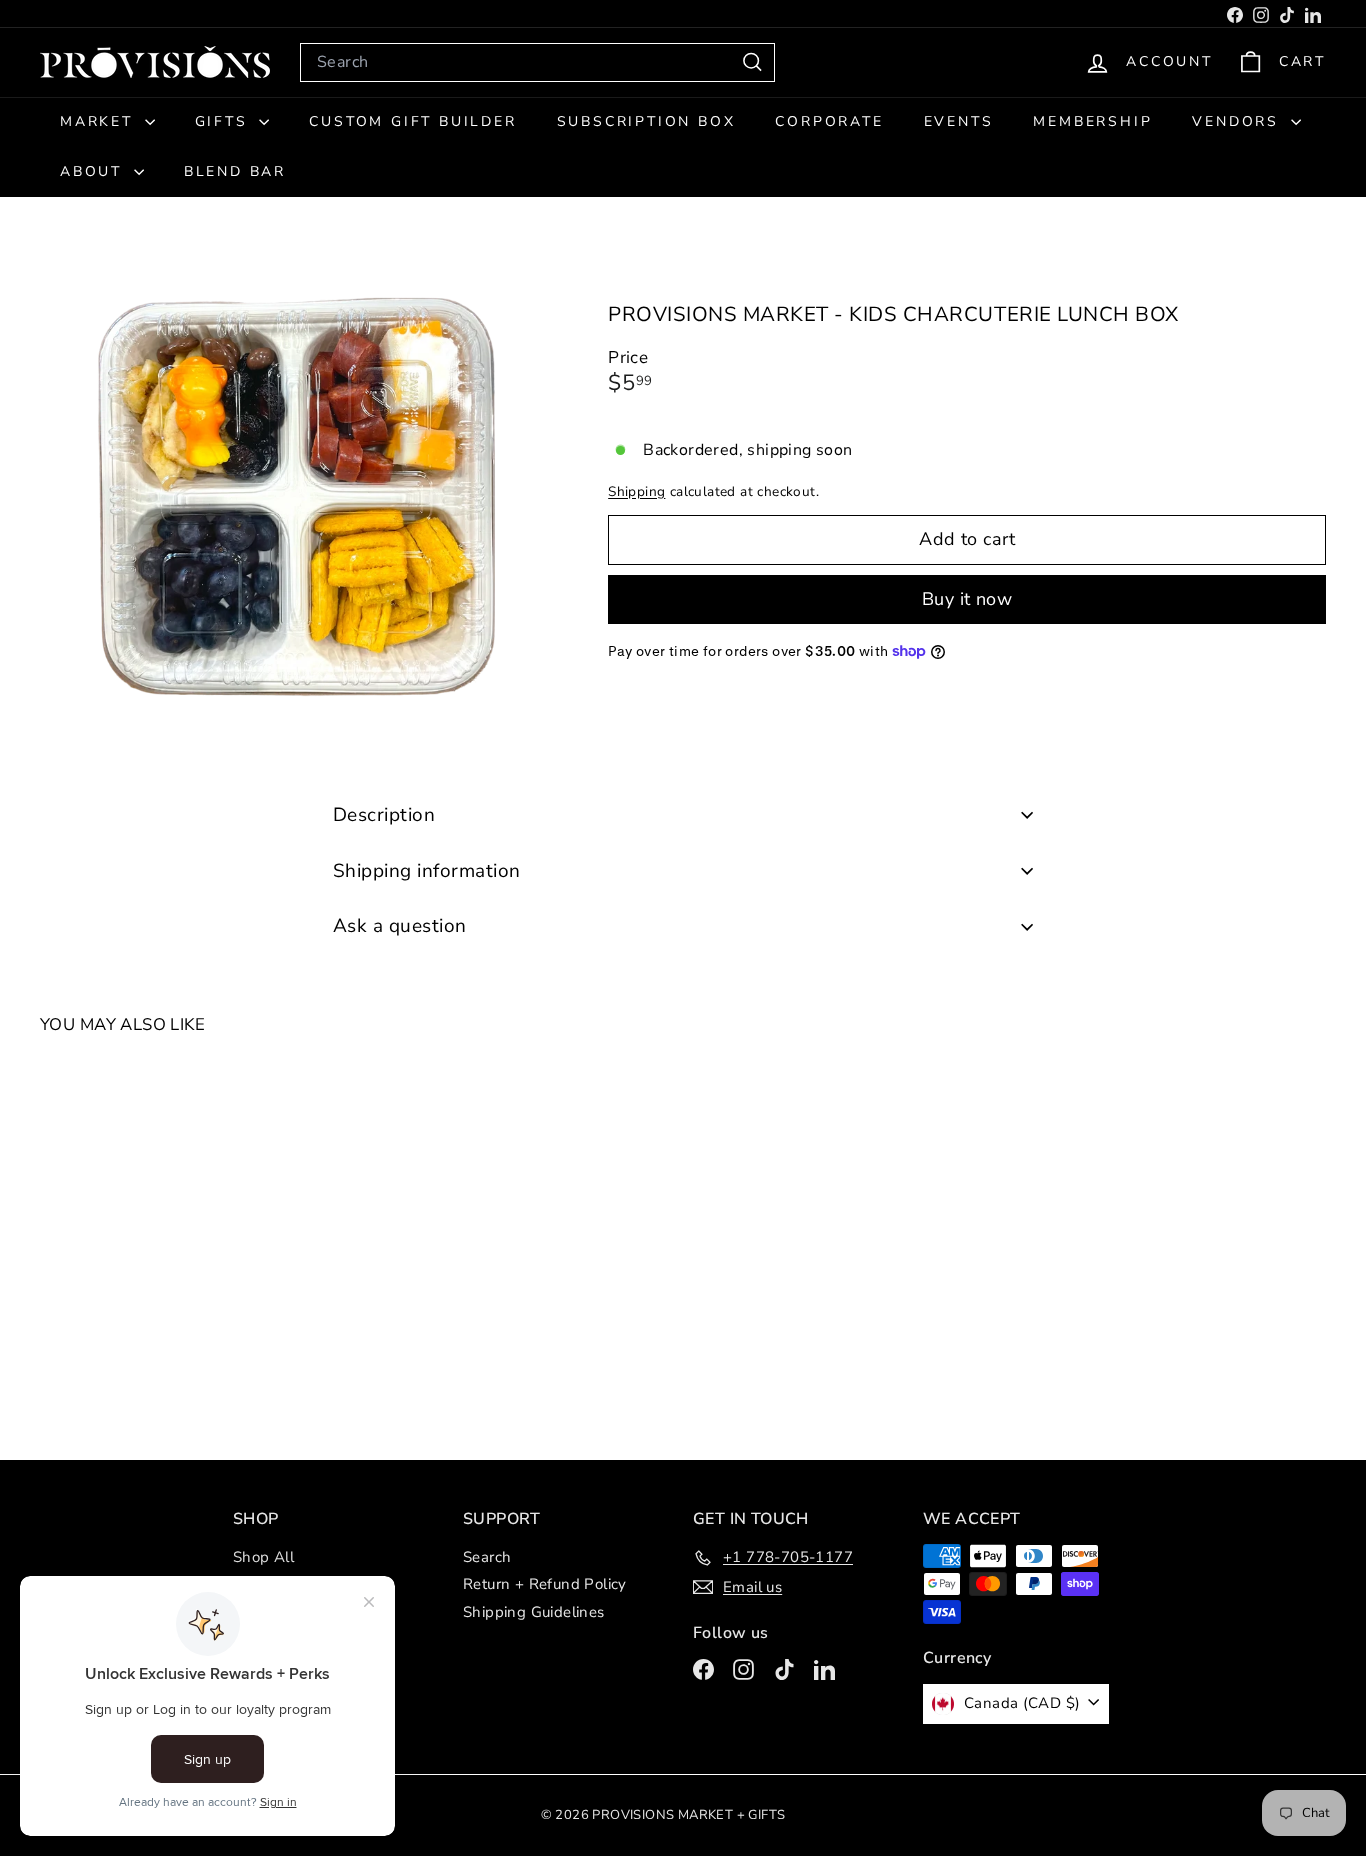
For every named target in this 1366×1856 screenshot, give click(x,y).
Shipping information (427, 871)
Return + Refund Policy (545, 1584)
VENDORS (1238, 121)
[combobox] (537, 62)
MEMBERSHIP (1092, 121)
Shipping (636, 490)
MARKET (100, 121)
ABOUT (94, 171)
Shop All (263, 1557)
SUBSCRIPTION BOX (646, 121)
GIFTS (225, 121)
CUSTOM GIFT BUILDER (412, 121)
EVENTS (959, 121)
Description (384, 815)
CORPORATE (829, 121)
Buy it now (967, 598)
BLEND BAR (235, 171)
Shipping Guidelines (534, 1612)
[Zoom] (290, 497)
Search (487, 1557)
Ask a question (400, 926)
